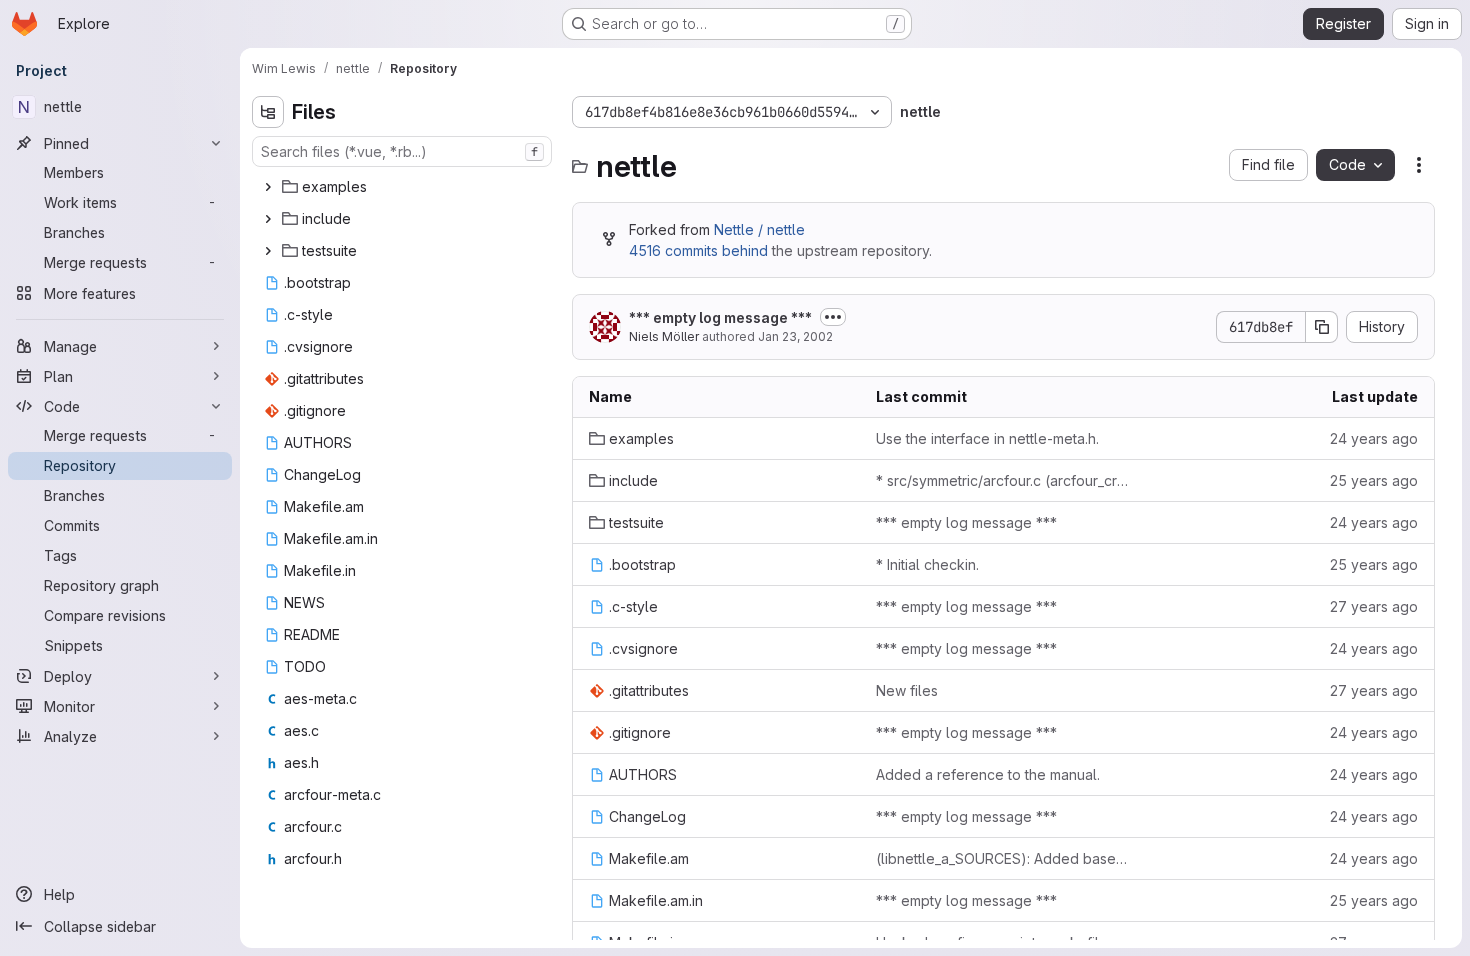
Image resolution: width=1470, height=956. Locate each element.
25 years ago (1374, 480)
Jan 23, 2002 (795, 336)
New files (907, 690)
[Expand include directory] (268, 219)
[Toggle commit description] (833, 317)
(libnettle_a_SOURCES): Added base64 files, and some (1003, 858)
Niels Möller (664, 336)
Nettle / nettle (759, 229)
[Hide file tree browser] (268, 112)
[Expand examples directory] (268, 187)
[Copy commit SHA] (1322, 327)
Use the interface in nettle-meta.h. (987, 438)
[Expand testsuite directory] (268, 251)
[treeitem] (404, 187)
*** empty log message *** (720, 317)
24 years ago (1374, 438)
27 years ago (1374, 606)
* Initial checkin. (927, 564)
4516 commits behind (698, 250)
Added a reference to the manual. (988, 774)
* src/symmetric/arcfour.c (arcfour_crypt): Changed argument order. (1003, 480)
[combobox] (402, 151)
